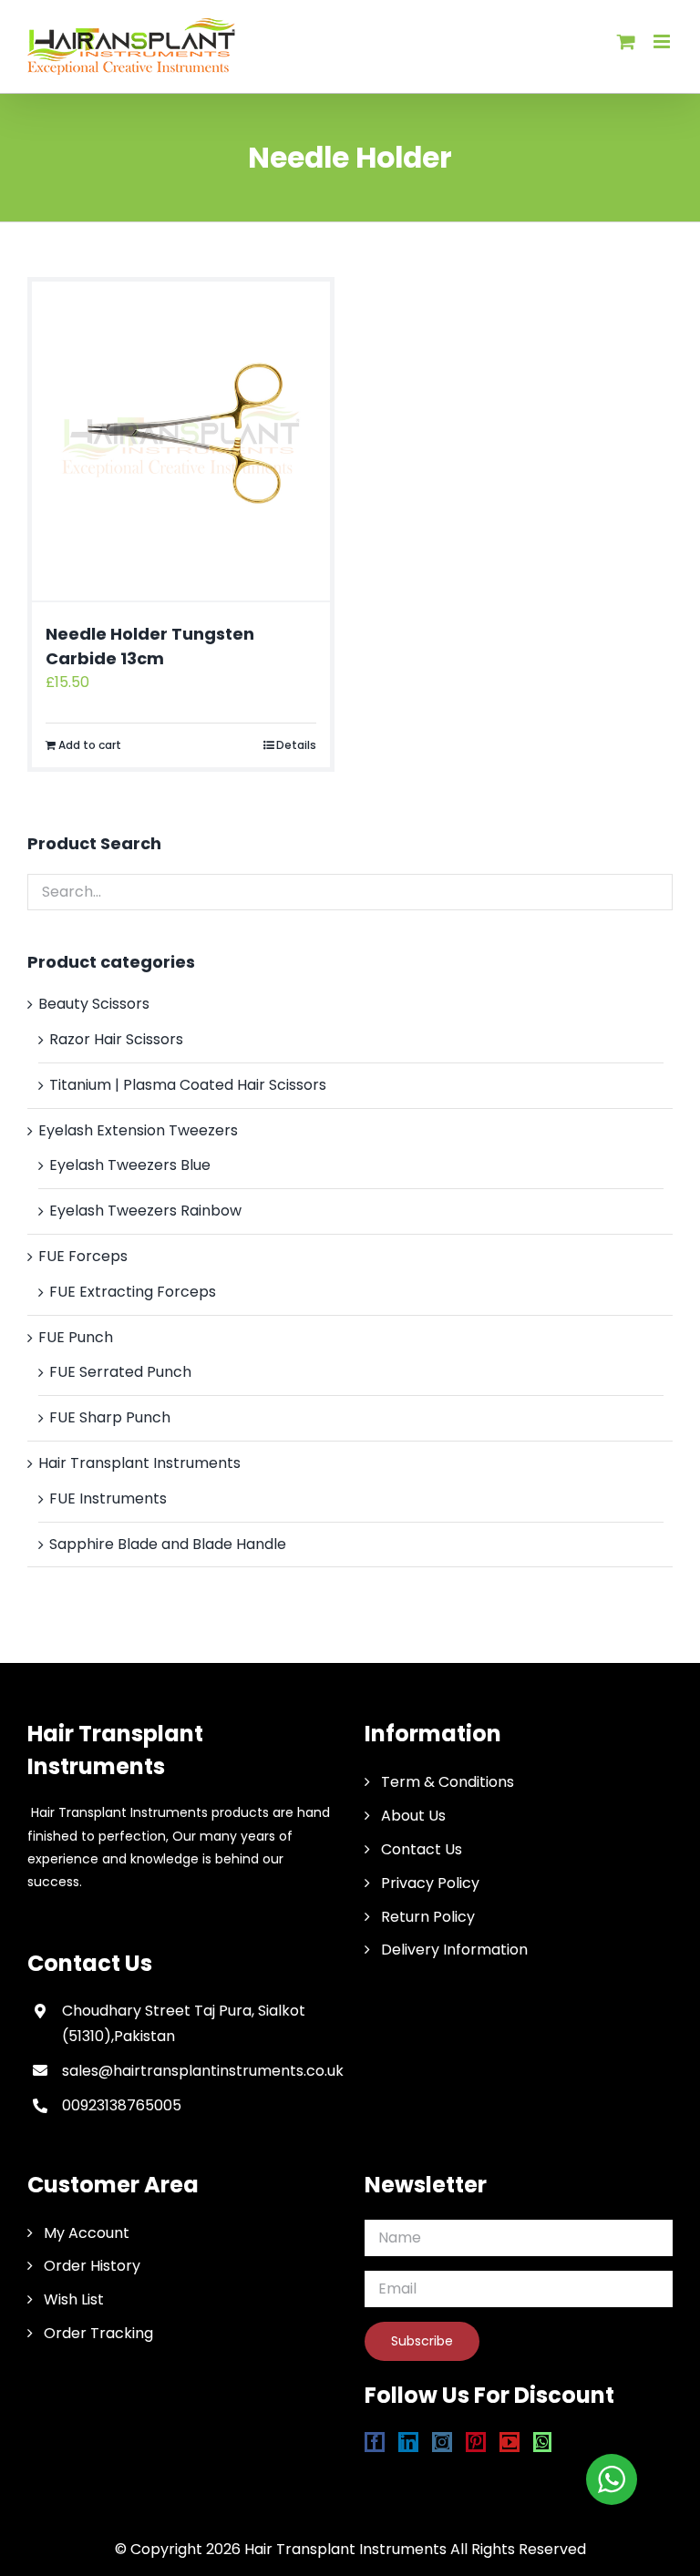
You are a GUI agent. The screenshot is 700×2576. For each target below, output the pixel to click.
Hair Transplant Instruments (139, 1463)
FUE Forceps (83, 1256)
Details (296, 745)
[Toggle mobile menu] (663, 41)
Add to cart (90, 745)
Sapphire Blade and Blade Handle (168, 1544)
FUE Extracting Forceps (133, 1292)
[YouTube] (510, 2442)
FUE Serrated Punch (120, 1372)
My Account (87, 2233)
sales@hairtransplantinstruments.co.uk (199, 2071)
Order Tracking (98, 2333)
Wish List (74, 2299)
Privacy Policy (430, 1883)
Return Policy (428, 1917)
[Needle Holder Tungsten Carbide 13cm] (181, 441)
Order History (92, 2266)
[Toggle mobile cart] (626, 41)
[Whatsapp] (542, 2442)
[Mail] (575, 2442)
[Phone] (609, 2442)
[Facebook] (375, 2442)
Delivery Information (454, 1950)
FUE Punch (76, 1337)
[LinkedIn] (408, 2442)
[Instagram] (442, 2442)
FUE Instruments (108, 1498)
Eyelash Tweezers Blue (130, 1165)
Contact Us (422, 1849)
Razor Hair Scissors (116, 1039)
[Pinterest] (476, 2442)
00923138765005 (122, 2105)
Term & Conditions (448, 1782)
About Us (413, 1816)
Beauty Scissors (94, 1004)
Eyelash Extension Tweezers (138, 1130)
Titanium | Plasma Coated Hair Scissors (188, 1085)
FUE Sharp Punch (110, 1417)
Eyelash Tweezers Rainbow (145, 1211)
